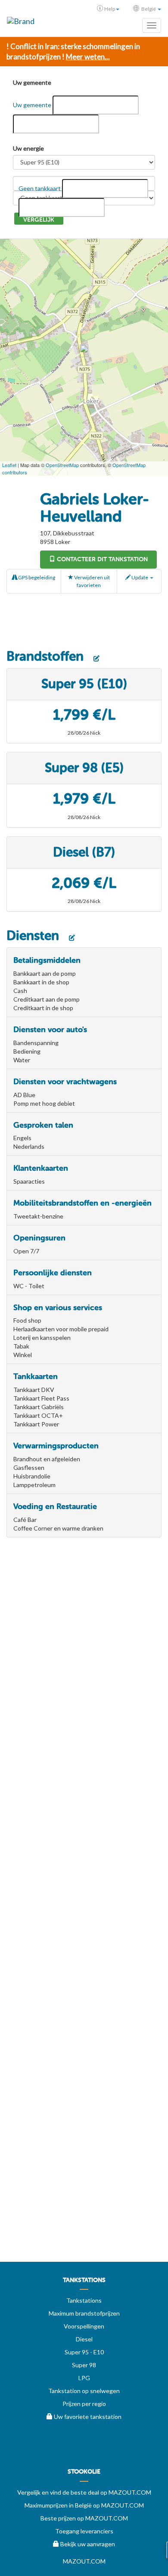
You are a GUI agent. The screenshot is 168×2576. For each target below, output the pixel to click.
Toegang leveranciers (84, 2531)
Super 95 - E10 (84, 2352)
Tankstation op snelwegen (84, 2391)
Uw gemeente (32, 82)
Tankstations (84, 2300)
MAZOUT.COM (84, 2561)
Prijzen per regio (84, 2404)
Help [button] (110, 9)
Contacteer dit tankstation (101, 559)
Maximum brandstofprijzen (84, 2313)
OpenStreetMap (62, 465)
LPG (84, 2378)
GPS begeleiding (36, 577)
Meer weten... (88, 57)
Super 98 (84, 2365)
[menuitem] (84, 2283)
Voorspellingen (84, 2326)
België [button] (149, 9)
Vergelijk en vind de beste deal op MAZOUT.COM (84, 2492)
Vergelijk (39, 220)
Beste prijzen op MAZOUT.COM (84, 2518)
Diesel (84, 2339)
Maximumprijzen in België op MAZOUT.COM (84, 2505)
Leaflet (9, 465)
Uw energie (28, 148)
